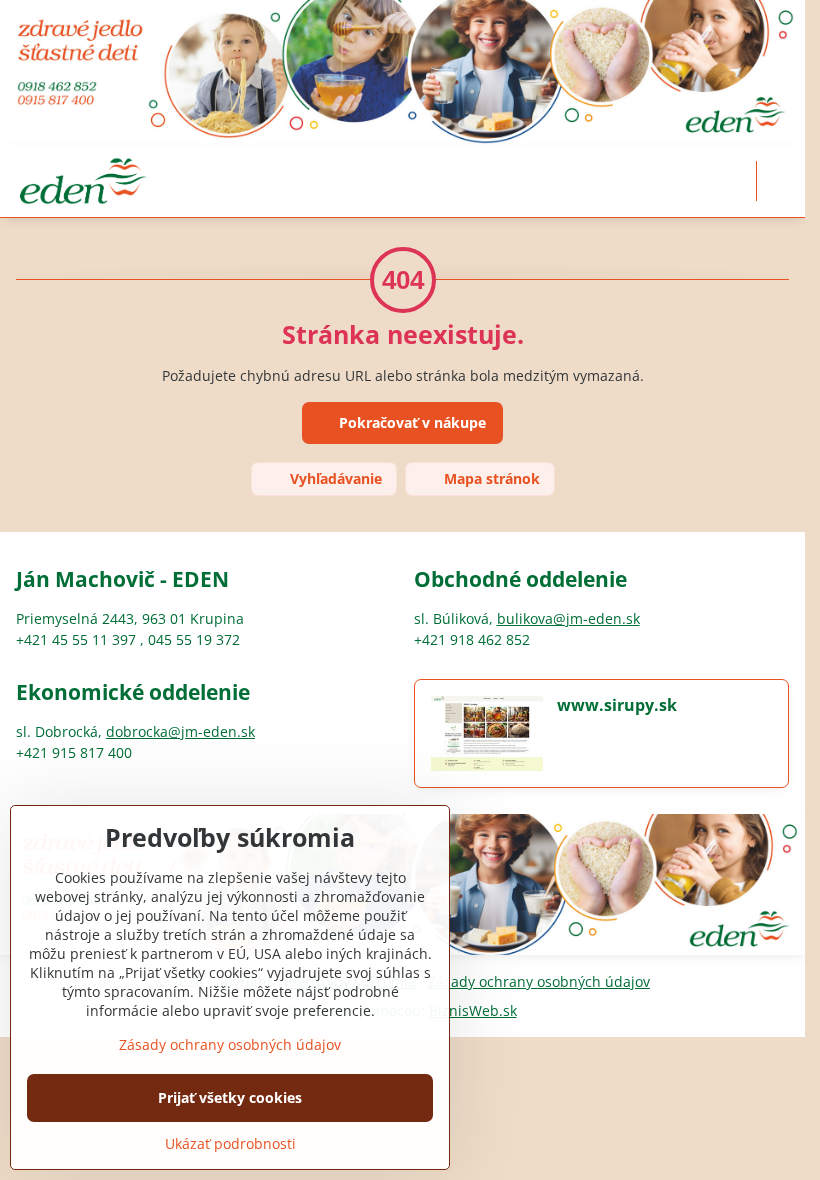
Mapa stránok (490, 478)
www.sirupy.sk (617, 705)
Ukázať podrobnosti (230, 1143)
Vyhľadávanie (334, 478)
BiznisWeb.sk (473, 1010)
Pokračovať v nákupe (410, 422)
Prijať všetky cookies (230, 1097)
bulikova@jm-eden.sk (568, 618)
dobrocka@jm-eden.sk (180, 731)
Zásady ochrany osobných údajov (539, 981)
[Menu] (781, 181)
